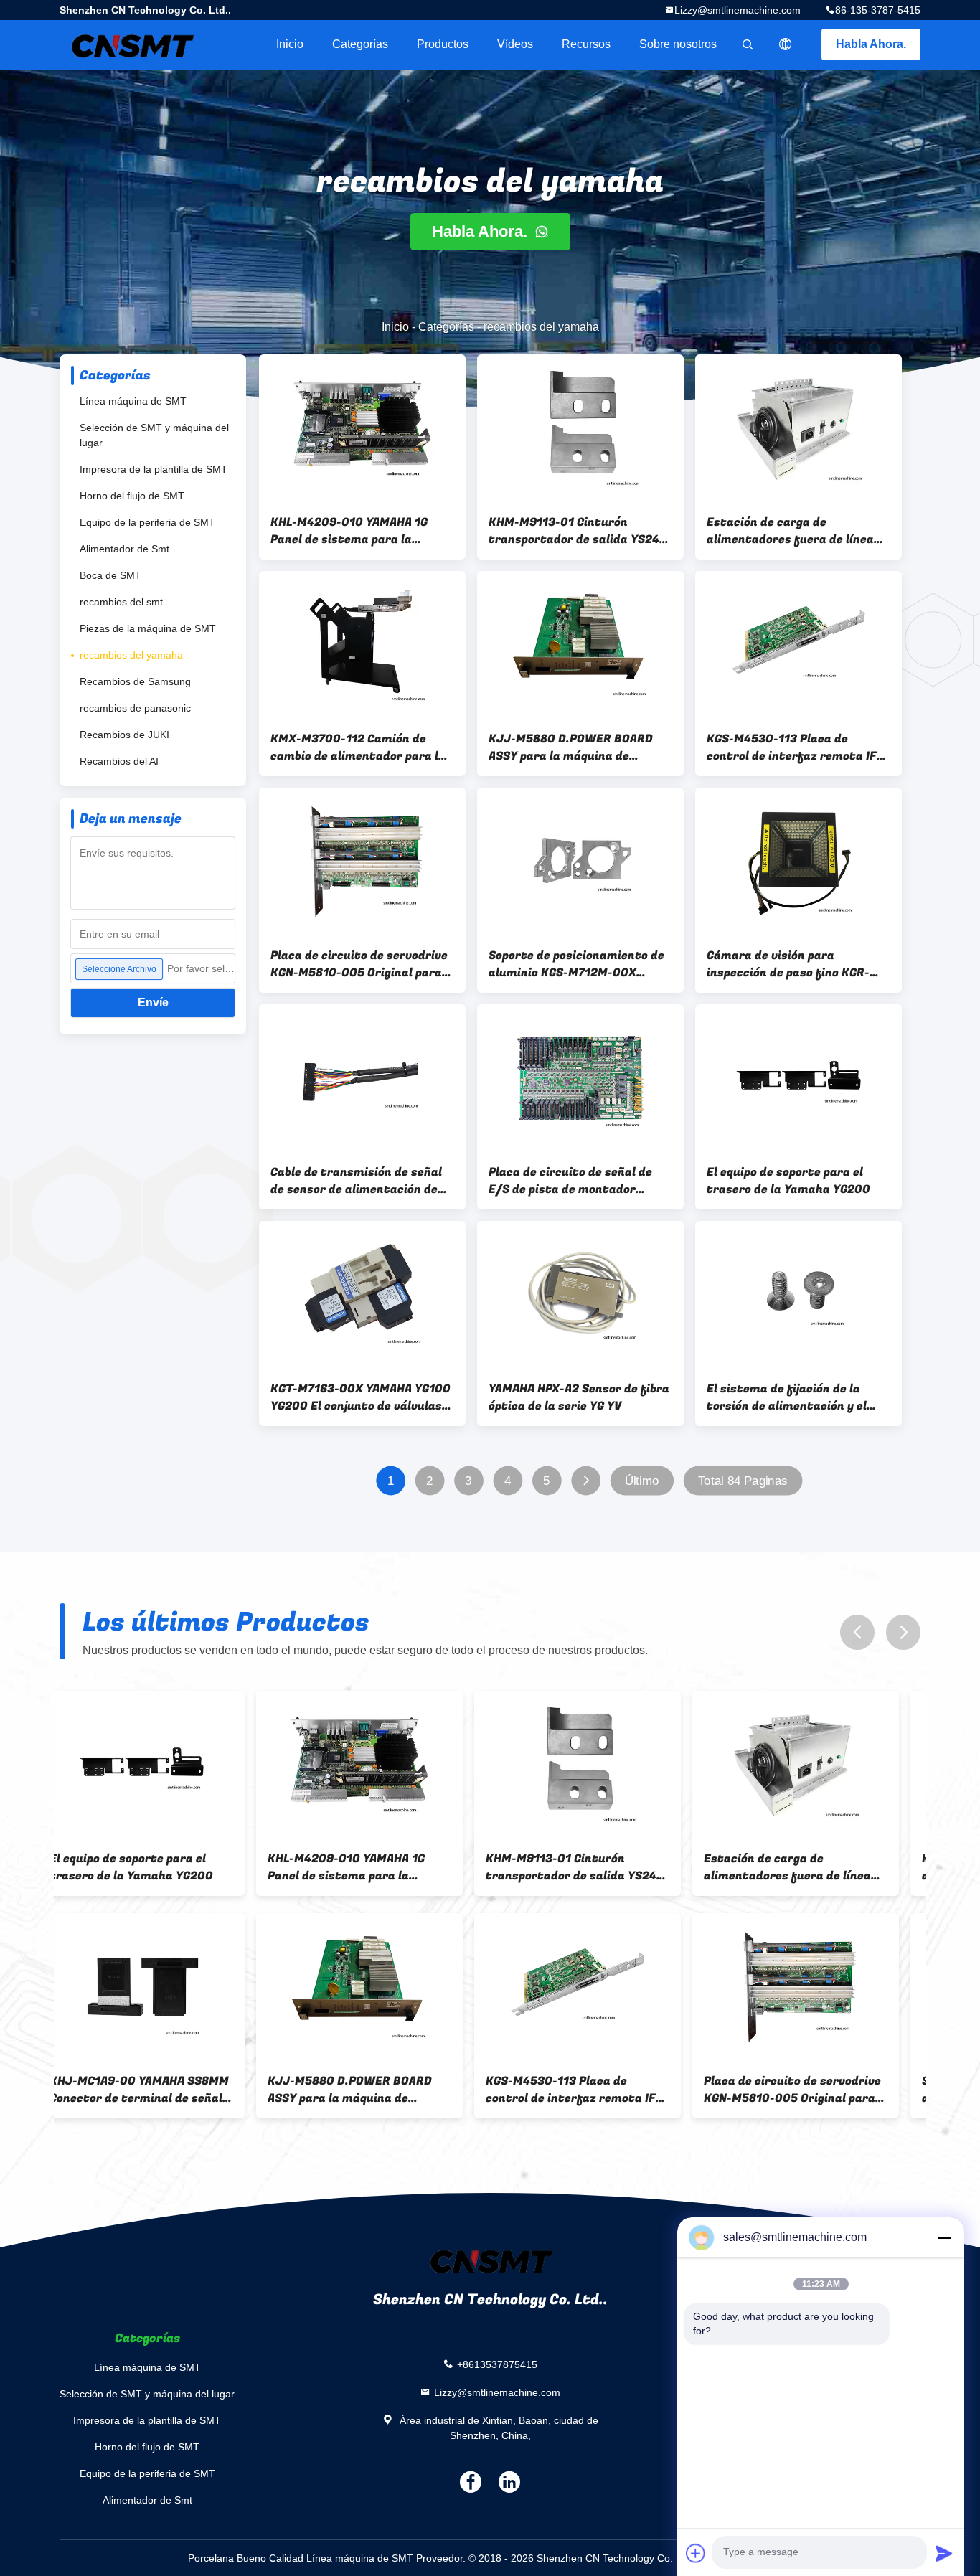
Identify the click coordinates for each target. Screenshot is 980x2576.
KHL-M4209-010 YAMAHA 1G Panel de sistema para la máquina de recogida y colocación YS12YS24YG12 (349, 531)
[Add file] (696, 2553)
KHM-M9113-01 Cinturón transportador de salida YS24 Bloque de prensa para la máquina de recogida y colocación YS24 (574, 531)
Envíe (153, 1002)
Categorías (360, 44)
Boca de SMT (110, 575)
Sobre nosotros (678, 44)
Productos (443, 44)
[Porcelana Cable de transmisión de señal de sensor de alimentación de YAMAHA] (362, 1078)
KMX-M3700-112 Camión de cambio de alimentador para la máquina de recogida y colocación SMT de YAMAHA (358, 747)
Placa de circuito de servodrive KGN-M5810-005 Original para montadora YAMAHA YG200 (359, 964)
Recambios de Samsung (135, 681)
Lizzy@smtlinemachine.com (738, 10)
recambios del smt (121, 602)
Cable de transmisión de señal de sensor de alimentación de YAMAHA (356, 1181)
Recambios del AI (119, 761)
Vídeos (515, 44)
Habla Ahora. (871, 44)
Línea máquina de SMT (133, 401)
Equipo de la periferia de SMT (147, 522)
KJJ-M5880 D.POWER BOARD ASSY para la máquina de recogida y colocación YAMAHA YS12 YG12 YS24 (574, 747)
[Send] (944, 2553)
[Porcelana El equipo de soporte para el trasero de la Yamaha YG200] (798, 1078)
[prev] (857, 1632)
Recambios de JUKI (124, 735)
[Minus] (944, 2237)
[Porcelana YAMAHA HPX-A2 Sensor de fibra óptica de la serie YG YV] (580, 1295)
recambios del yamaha (131, 655)
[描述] (786, 44)
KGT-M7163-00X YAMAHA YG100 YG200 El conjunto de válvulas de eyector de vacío (361, 1397)
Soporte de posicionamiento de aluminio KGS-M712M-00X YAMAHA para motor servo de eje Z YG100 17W (580, 964)
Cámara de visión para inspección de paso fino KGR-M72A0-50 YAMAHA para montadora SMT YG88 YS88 (788, 964)
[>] (586, 1481)
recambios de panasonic (135, 708)
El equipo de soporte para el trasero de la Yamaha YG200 (788, 1181)
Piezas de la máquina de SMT (148, 628)
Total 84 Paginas (743, 1481)
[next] (903, 1632)
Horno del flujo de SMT (132, 496)
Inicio (290, 44)
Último (642, 1481)
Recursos (586, 44)
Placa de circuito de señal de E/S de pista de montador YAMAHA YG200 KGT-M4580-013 (579, 1181)
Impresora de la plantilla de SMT (154, 469)
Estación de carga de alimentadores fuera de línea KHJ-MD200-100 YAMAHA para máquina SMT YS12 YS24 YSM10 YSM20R (797, 531)
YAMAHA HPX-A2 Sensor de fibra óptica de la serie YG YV (579, 1397)
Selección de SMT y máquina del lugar (154, 435)
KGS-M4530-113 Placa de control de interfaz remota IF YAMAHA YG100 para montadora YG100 (797, 747)
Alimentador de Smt (124, 549)
